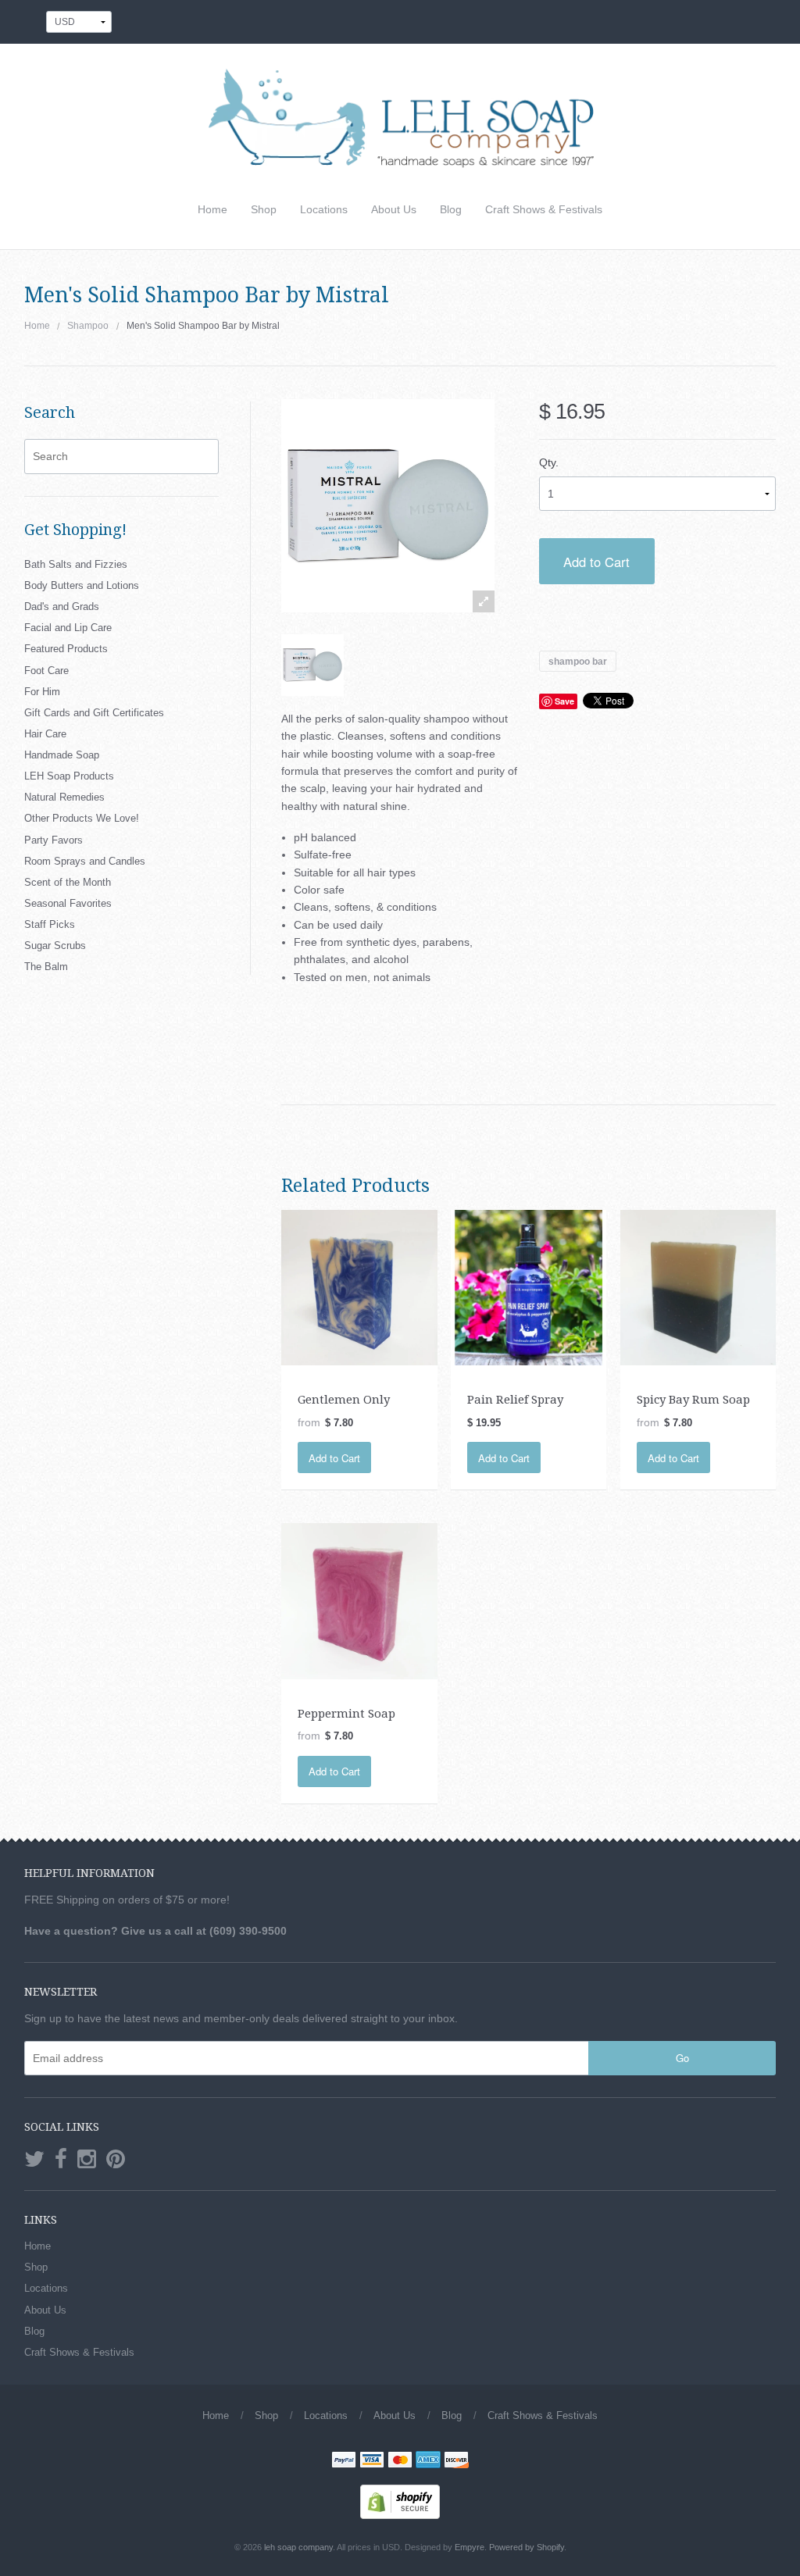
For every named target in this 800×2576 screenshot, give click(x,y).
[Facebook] (61, 2160)
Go (682, 2058)
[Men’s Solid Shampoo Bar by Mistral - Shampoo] (312, 665)
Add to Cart (596, 562)
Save (564, 701)
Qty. (549, 462)
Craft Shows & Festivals (544, 209)
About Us (394, 209)
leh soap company (298, 2547)
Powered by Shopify (527, 2547)
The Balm (46, 967)
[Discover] (456, 2461)
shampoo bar (578, 661)
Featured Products (66, 649)
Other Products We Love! (82, 818)
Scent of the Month (68, 882)
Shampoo (88, 326)
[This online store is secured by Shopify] (400, 2501)
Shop (264, 209)
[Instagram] (87, 2160)
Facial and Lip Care (68, 628)
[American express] (428, 2461)
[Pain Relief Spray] (529, 1286)
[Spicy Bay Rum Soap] (698, 1286)
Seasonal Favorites (68, 903)
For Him (42, 692)
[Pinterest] (116, 2160)
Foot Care (46, 671)
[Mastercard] (400, 2461)
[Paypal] (344, 2461)
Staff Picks (50, 924)
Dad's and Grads (62, 607)
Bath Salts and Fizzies (76, 564)
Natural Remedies (64, 797)
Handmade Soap (62, 755)
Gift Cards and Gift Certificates (94, 713)
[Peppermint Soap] (359, 1600)
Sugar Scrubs (55, 945)
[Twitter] (34, 2160)
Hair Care (45, 734)
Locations (324, 209)
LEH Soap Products (69, 776)
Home (212, 209)
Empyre (470, 2547)
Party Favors (54, 840)
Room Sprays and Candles (85, 861)
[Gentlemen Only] (359, 1286)
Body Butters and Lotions (82, 585)
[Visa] (372, 2461)
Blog (451, 209)
